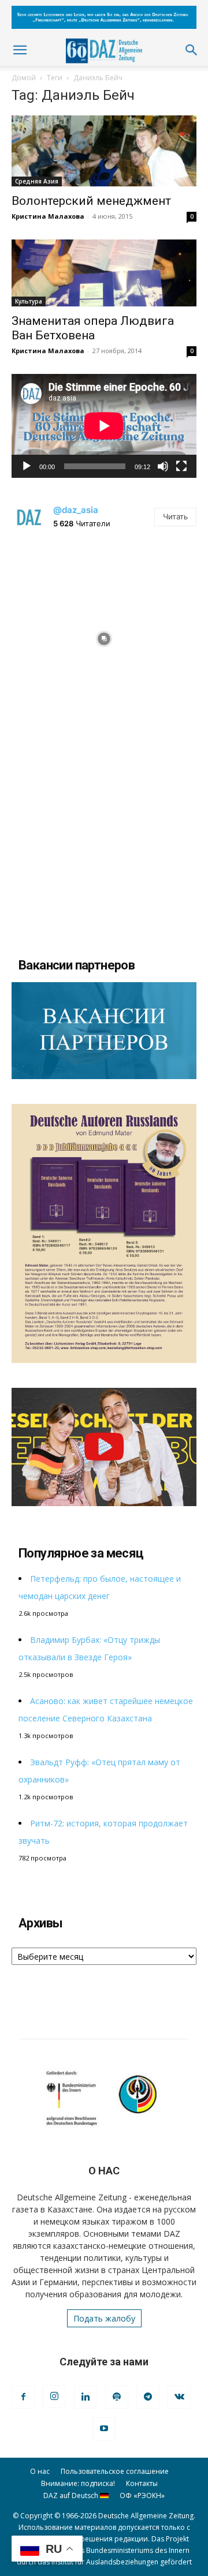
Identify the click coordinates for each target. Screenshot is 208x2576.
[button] (20, 50)
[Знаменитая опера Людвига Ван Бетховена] (104, 273)
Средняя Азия (37, 181)
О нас (40, 2471)
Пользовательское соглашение (115, 2471)
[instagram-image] (104, 636)
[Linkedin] (86, 2397)
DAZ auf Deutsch (72, 2495)
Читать (175, 516)
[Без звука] (163, 466)
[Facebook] (23, 2397)
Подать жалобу (104, 2318)
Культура (29, 301)
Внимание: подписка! (78, 2483)
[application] (104, 426)
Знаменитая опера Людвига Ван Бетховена (93, 328)
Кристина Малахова (48, 216)
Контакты (142, 2483)
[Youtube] (104, 2429)
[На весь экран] (181, 466)
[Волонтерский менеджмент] (104, 151)
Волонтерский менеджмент (91, 201)
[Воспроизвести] (27, 466)
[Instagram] (54, 2397)
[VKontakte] (179, 2397)
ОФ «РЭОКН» (142, 2495)
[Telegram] (148, 2397)
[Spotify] (117, 2397)
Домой (24, 78)
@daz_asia (76, 510)
